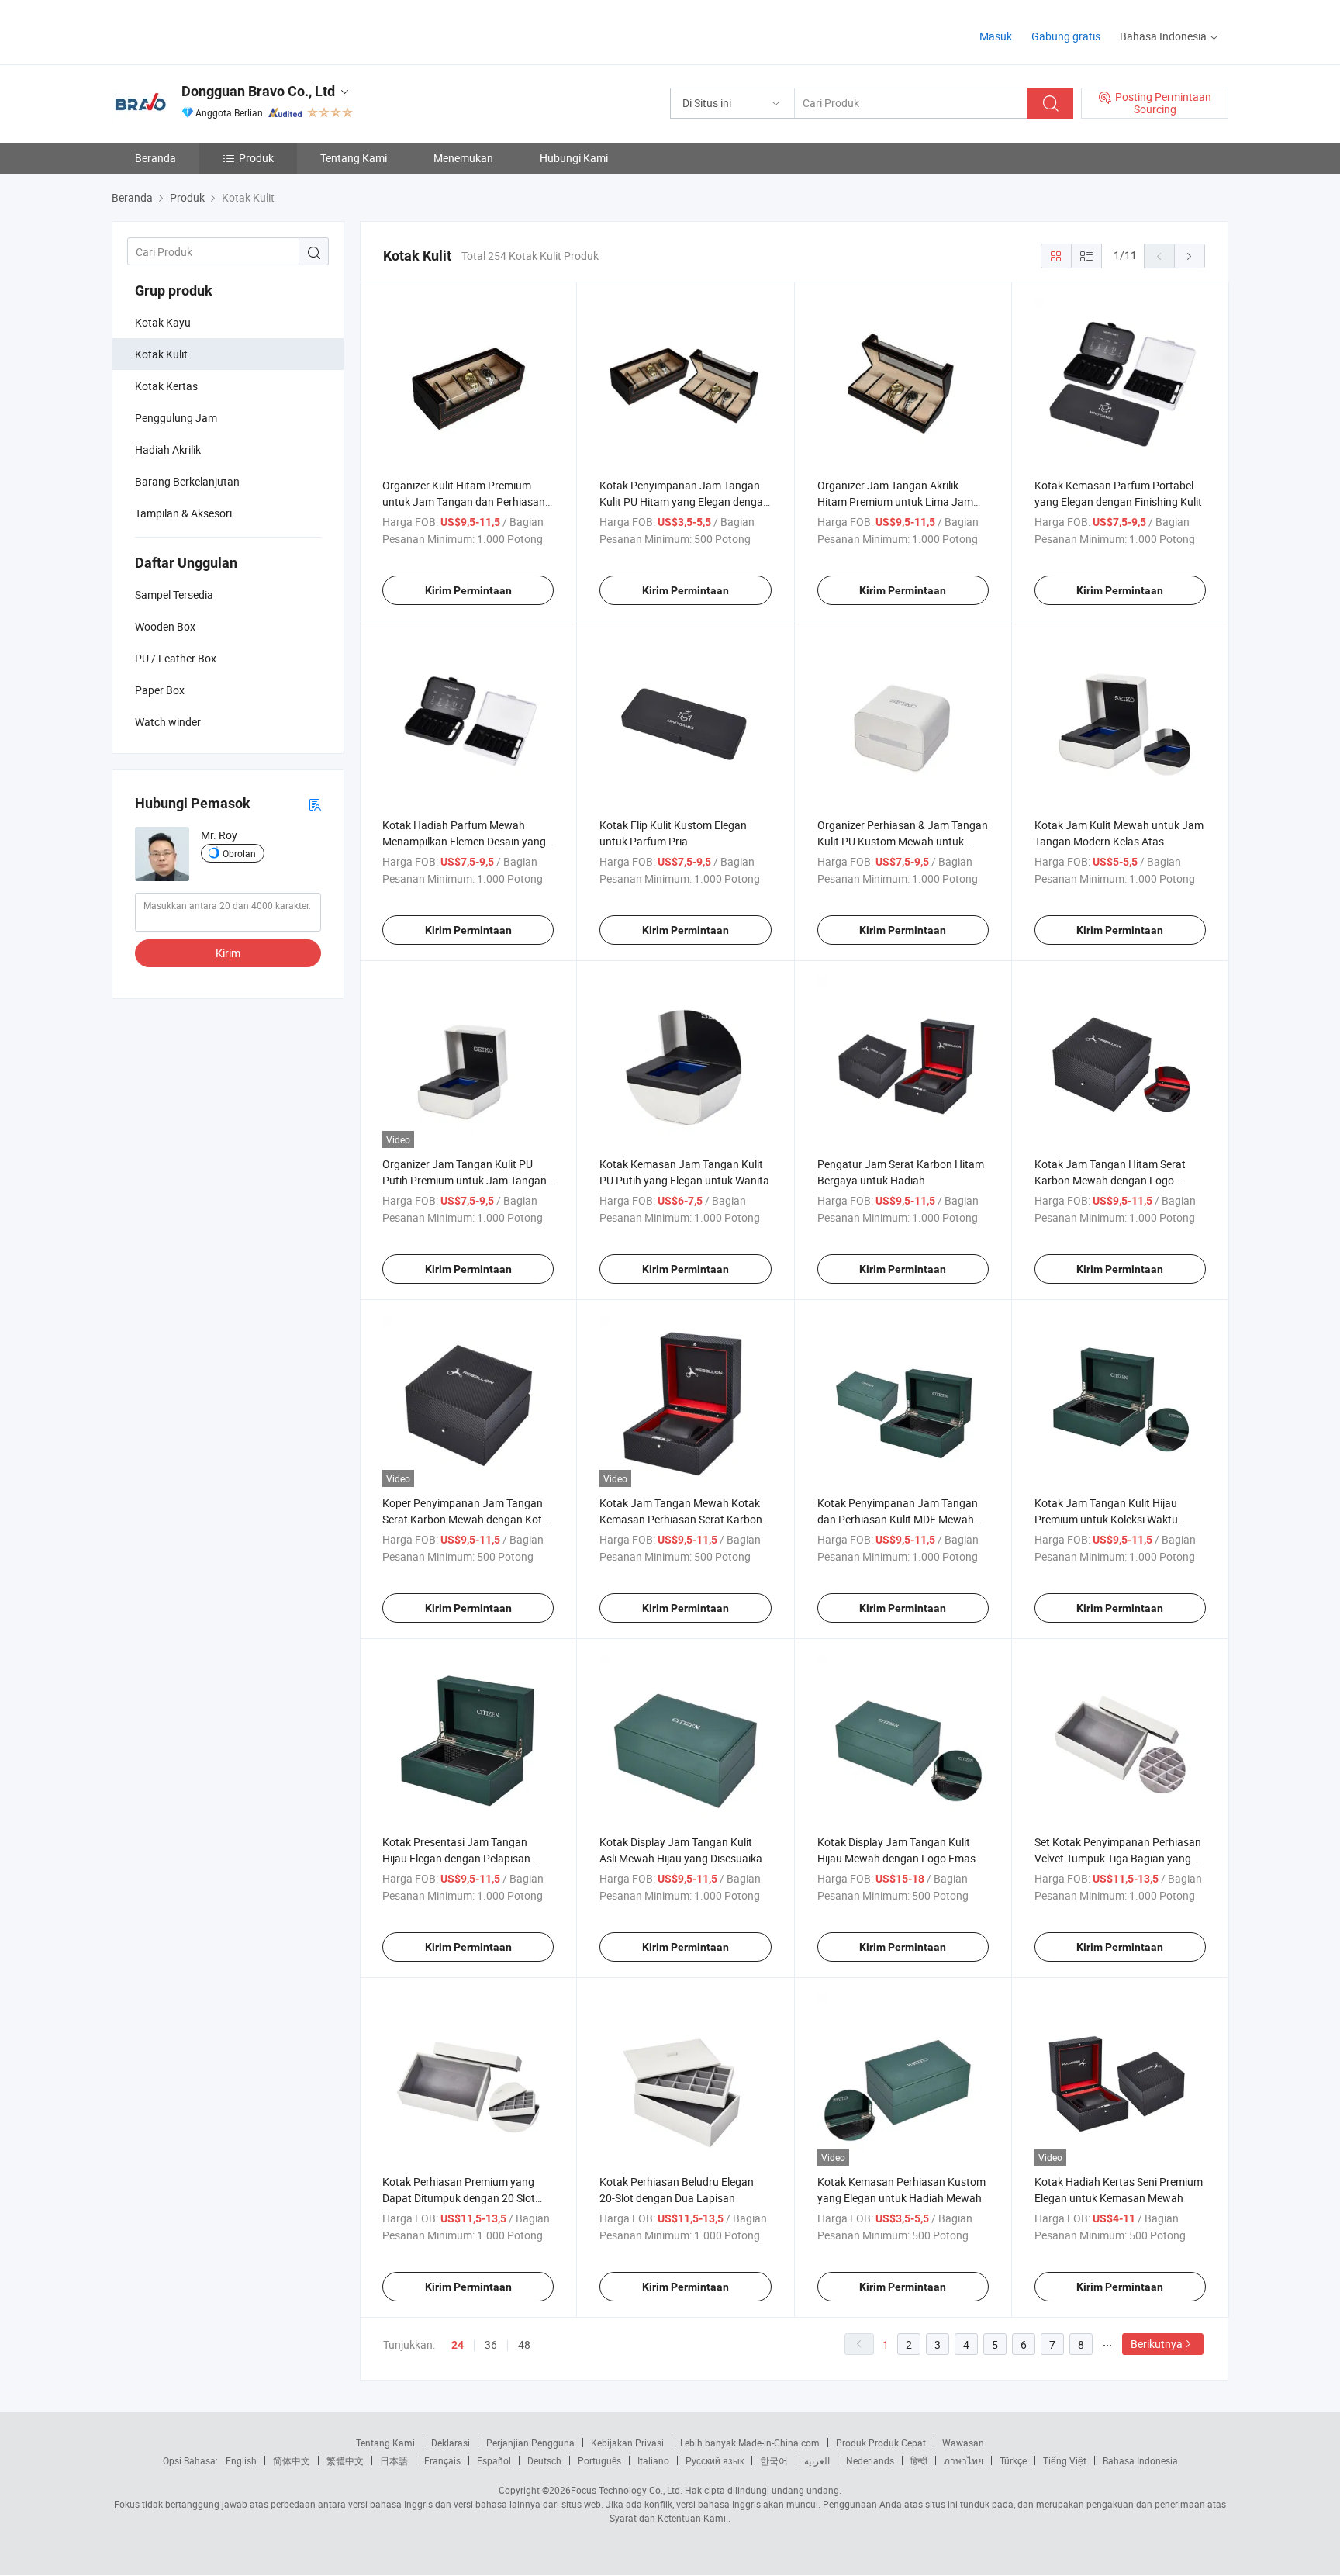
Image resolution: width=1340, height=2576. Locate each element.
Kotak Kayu (163, 322)
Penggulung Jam (176, 418)
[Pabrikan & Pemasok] (211, 31)
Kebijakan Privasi (627, 2443)
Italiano (653, 2460)
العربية (817, 2460)
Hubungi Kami (574, 158)
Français (442, 2460)
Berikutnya (1157, 2344)
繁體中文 (345, 2460)
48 (524, 2344)
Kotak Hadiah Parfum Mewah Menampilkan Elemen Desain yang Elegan (464, 841)
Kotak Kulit (161, 354)
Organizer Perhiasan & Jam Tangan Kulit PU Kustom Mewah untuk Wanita (903, 841)
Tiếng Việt (1065, 2460)
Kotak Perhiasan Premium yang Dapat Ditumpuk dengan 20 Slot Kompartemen (459, 2198)
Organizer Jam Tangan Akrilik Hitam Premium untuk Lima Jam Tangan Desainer (895, 501)
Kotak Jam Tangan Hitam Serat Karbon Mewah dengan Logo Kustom (1110, 1180)
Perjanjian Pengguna (530, 2443)
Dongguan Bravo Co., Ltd (258, 91)
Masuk (996, 36)
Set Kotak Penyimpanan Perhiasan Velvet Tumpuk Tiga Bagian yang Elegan (1118, 1858)
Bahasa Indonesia (1140, 2460)
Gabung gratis (1066, 36)
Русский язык (715, 2460)
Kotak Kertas (166, 386)
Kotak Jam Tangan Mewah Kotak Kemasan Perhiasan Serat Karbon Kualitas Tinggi (681, 1519)
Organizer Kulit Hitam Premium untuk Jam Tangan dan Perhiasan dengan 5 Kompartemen (464, 501)
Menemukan (463, 158)
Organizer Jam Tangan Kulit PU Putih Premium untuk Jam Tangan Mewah (465, 1180)
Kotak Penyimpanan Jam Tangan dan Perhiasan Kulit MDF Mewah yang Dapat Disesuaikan (898, 1519)
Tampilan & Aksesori (183, 513)
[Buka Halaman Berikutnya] (1190, 256)
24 (458, 2345)
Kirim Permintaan (468, 590)
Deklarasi (451, 2443)
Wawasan (963, 2443)
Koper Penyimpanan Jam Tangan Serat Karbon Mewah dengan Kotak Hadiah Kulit (468, 1519)
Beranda (155, 158)
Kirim (228, 953)
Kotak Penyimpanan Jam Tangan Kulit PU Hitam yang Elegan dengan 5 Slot (684, 501)
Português (599, 2460)
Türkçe (1013, 2460)
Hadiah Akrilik (168, 450)
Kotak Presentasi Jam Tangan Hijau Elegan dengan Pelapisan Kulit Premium (456, 1858)
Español (494, 2460)
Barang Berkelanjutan (187, 481)
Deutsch (544, 2460)
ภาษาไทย (964, 2460)
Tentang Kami (354, 158)
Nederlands (870, 2460)
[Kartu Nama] (315, 804)
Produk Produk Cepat (881, 2443)
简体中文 (292, 2460)
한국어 (774, 2460)
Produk (256, 158)
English (241, 2460)
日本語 (394, 2460)
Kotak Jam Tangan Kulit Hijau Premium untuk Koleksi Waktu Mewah (1106, 1519)
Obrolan (239, 853)
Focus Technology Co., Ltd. (627, 2490)
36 (491, 2344)
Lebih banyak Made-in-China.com (750, 2443)
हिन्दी (919, 2460)
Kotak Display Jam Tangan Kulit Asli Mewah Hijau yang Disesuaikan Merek (684, 1858)
